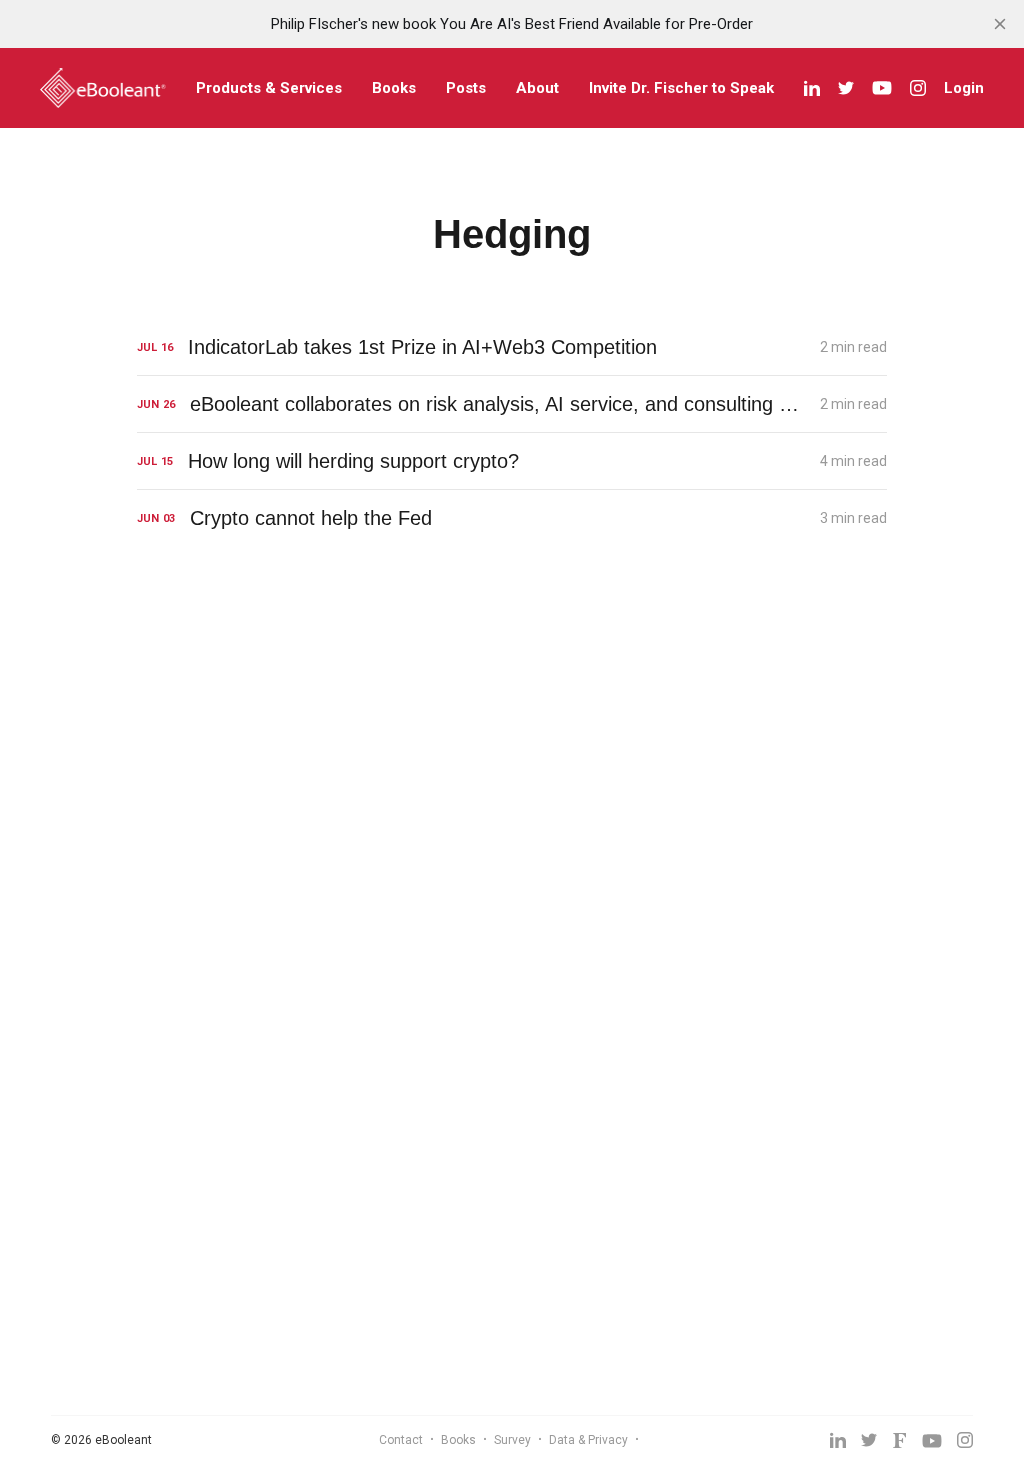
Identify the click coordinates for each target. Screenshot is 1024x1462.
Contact (401, 1440)
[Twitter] (846, 88)
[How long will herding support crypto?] (512, 461)
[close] (1000, 24)
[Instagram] (918, 88)
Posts (466, 88)
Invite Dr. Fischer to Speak (681, 88)
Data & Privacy (588, 1440)
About (537, 88)
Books (394, 88)
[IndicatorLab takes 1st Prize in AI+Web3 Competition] (512, 347)
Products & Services (269, 88)
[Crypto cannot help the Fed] (512, 518)
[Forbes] (899, 1440)
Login (964, 88)
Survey (512, 1440)
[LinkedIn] (812, 88)
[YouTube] (882, 88)
